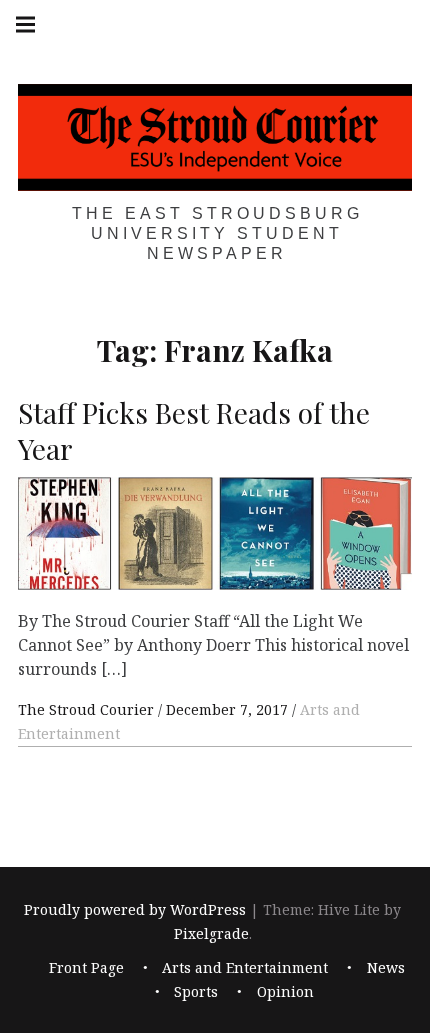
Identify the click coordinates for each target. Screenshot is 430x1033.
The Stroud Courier (88, 709)
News (386, 967)
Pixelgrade (211, 933)
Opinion (285, 991)
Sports (196, 991)
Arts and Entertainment (245, 967)
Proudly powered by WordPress (135, 909)
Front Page (86, 967)
